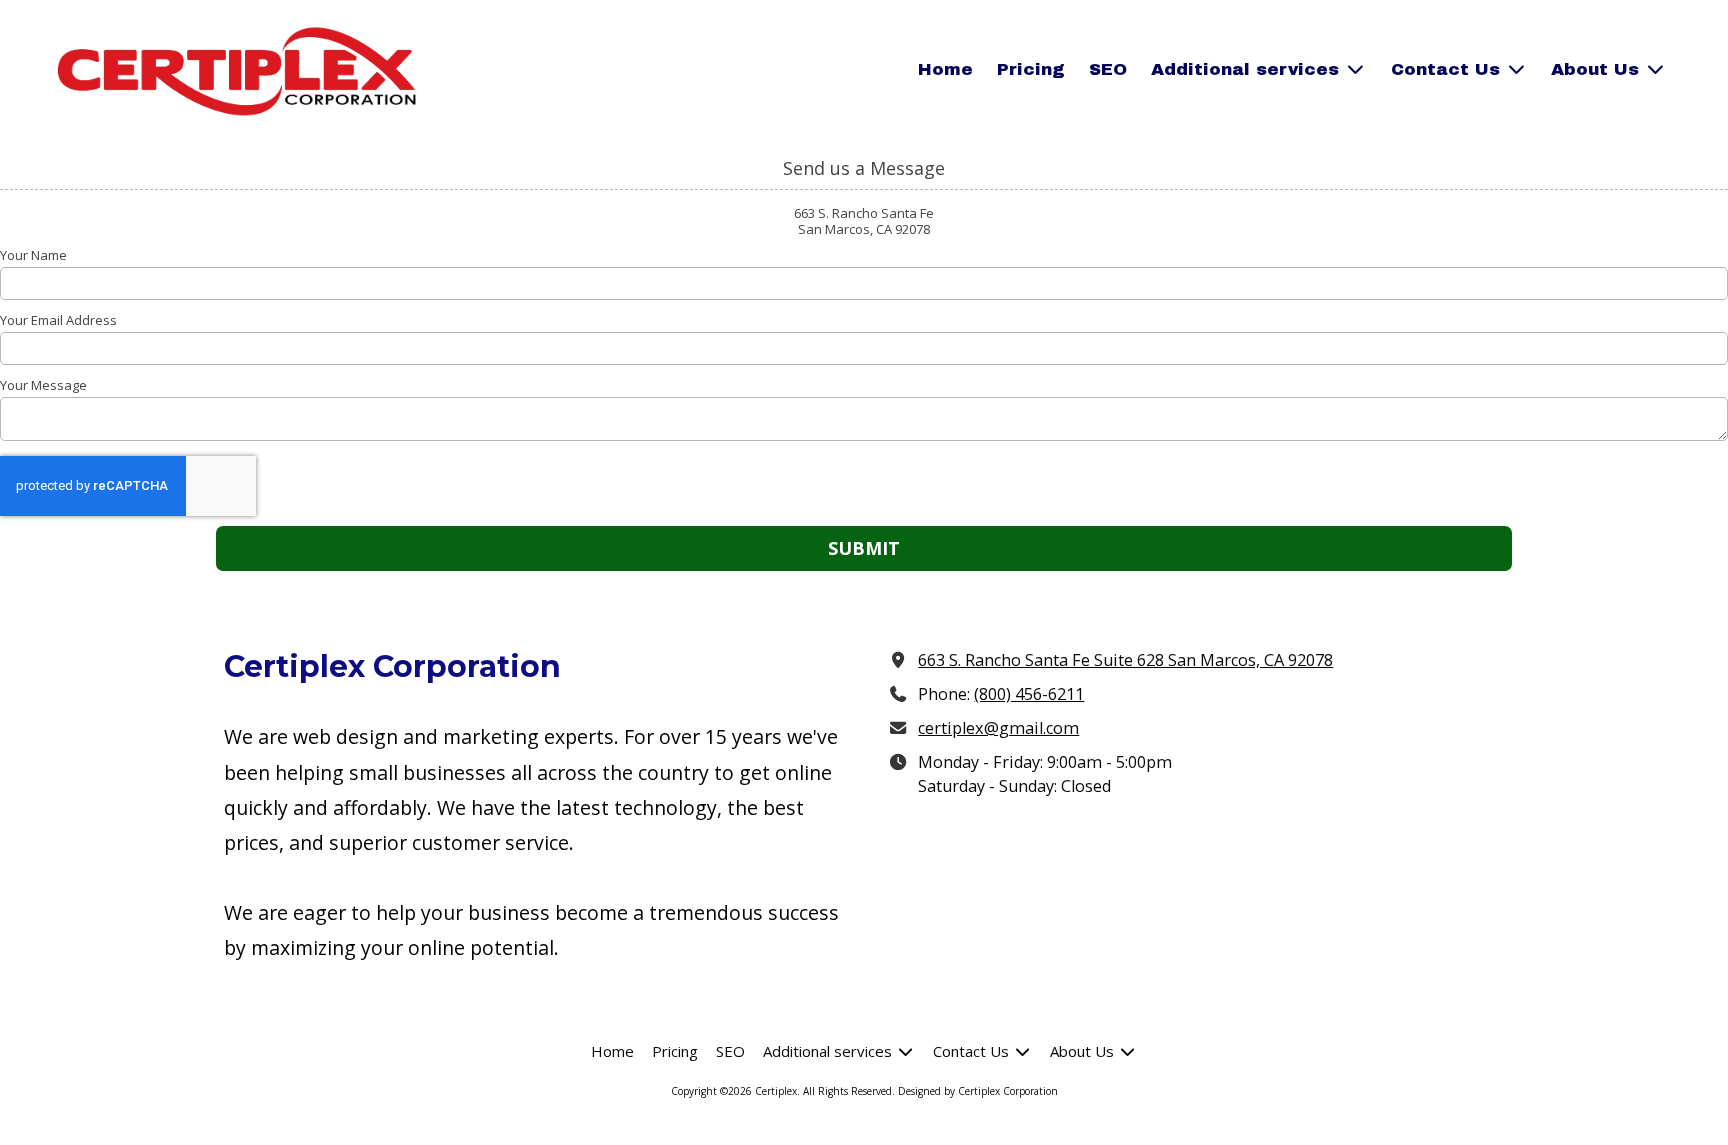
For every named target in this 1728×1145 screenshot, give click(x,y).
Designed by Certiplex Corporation (978, 1091)
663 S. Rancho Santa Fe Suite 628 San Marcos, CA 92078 (1125, 660)
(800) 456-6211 (1029, 694)
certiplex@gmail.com (998, 728)
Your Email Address (58, 320)
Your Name (33, 255)
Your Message (43, 385)
